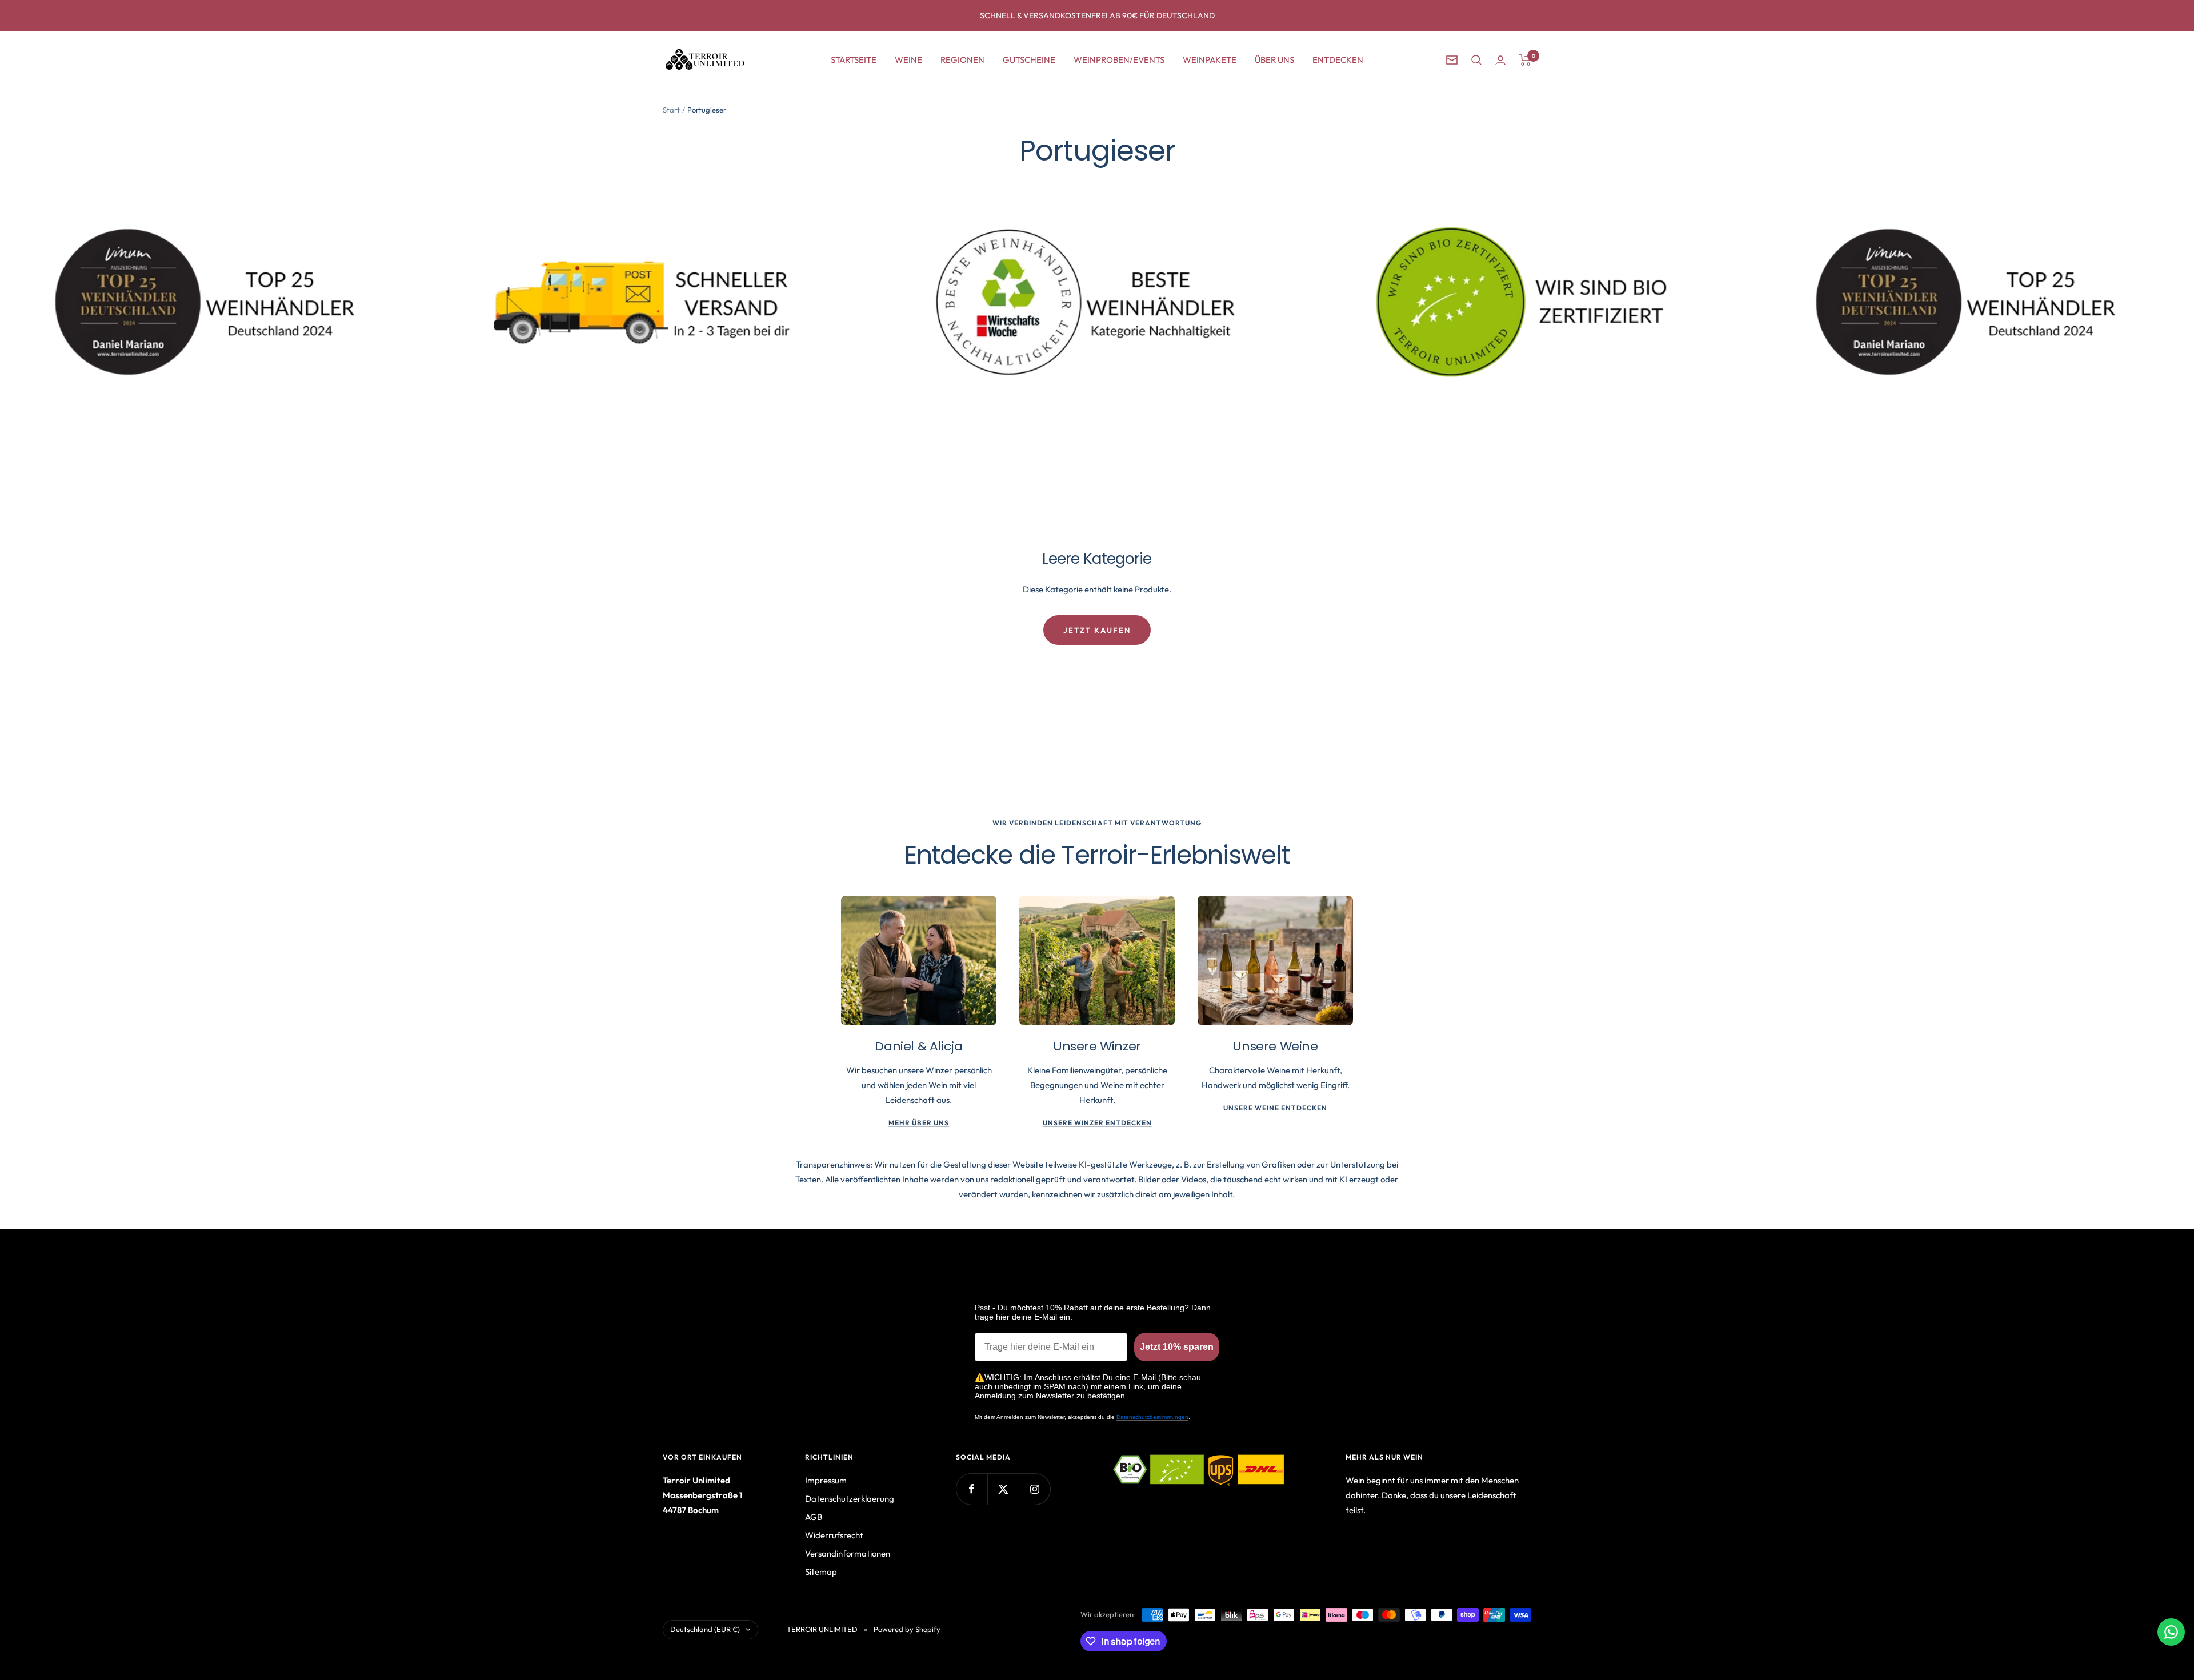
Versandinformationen (848, 1553)
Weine (908, 60)
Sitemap (821, 1572)
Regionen (962, 60)
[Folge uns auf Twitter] (1003, 1489)
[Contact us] (2171, 1632)
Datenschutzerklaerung (850, 1499)
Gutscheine (1029, 60)
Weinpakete (1210, 60)
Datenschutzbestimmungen (1152, 1417)
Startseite (854, 60)
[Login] (1500, 60)
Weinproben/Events (1119, 60)
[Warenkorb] (1525, 60)
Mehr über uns (919, 1123)
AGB (814, 1517)
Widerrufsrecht (834, 1535)
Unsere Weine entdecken (1275, 1108)
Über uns (1274, 60)
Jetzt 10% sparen (1177, 1347)
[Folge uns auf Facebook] (972, 1489)
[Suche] (1476, 60)
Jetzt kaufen (1097, 630)
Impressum (826, 1480)
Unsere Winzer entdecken (1097, 1123)
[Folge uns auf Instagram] (1034, 1489)
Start (671, 110)
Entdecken (1338, 60)
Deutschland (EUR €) (705, 1629)
